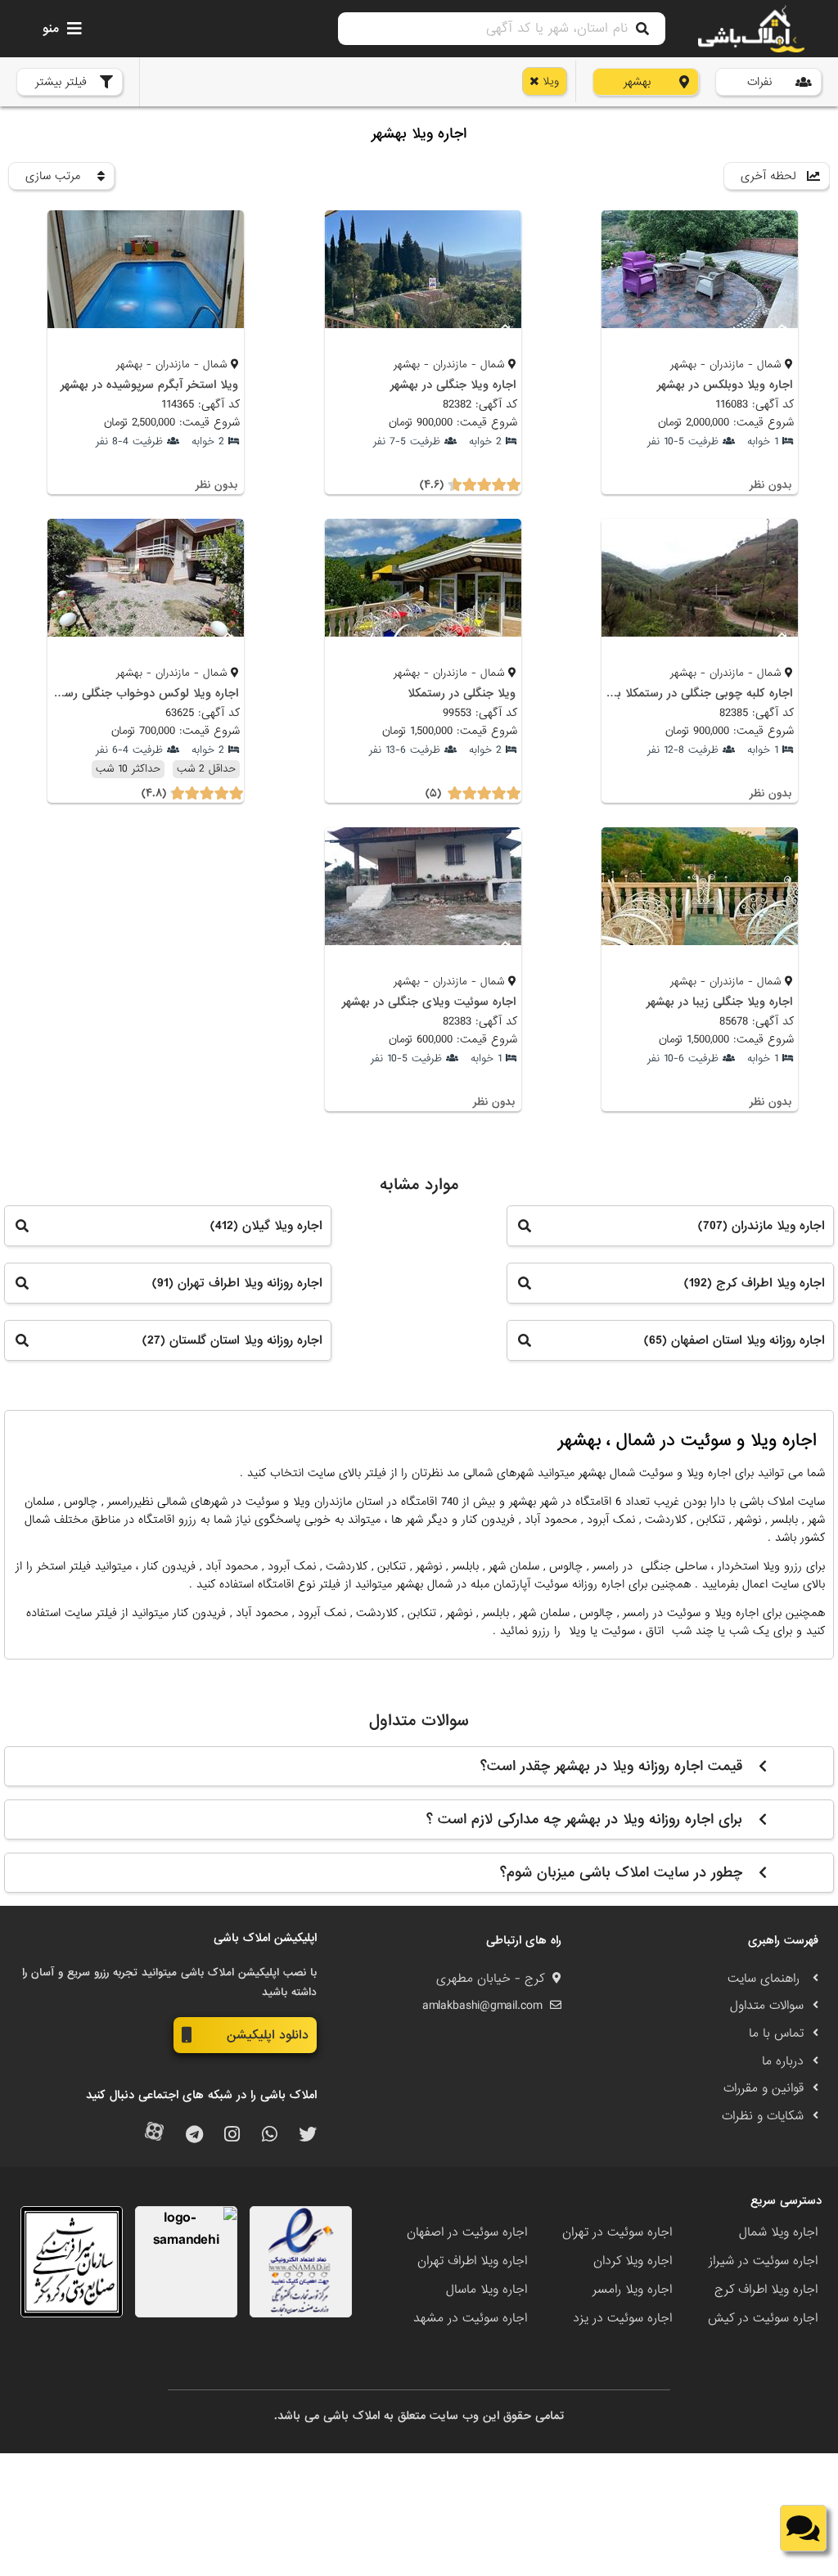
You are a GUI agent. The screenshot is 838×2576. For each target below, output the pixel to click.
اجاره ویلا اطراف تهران (472, 2261)
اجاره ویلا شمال (778, 2232)
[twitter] (308, 2135)
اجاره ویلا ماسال (487, 2290)
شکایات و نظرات (763, 2116)
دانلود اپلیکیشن (268, 2035)
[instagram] (232, 2135)
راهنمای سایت (766, 1979)
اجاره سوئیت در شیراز (763, 2261)
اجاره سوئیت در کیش (763, 2318)
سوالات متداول (767, 2006)
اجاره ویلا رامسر (632, 2290)
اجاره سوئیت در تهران (617, 2232)
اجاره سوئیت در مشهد (470, 2318)
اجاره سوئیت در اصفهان (467, 2232)
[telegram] (194, 2135)
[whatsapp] (270, 2135)
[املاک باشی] (751, 29)
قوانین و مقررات (764, 2088)
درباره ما (783, 2061)
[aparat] (154, 2135)
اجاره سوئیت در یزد (622, 2318)
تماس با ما (776, 2033)
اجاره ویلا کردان (633, 2261)
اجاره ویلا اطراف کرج (766, 2290)
